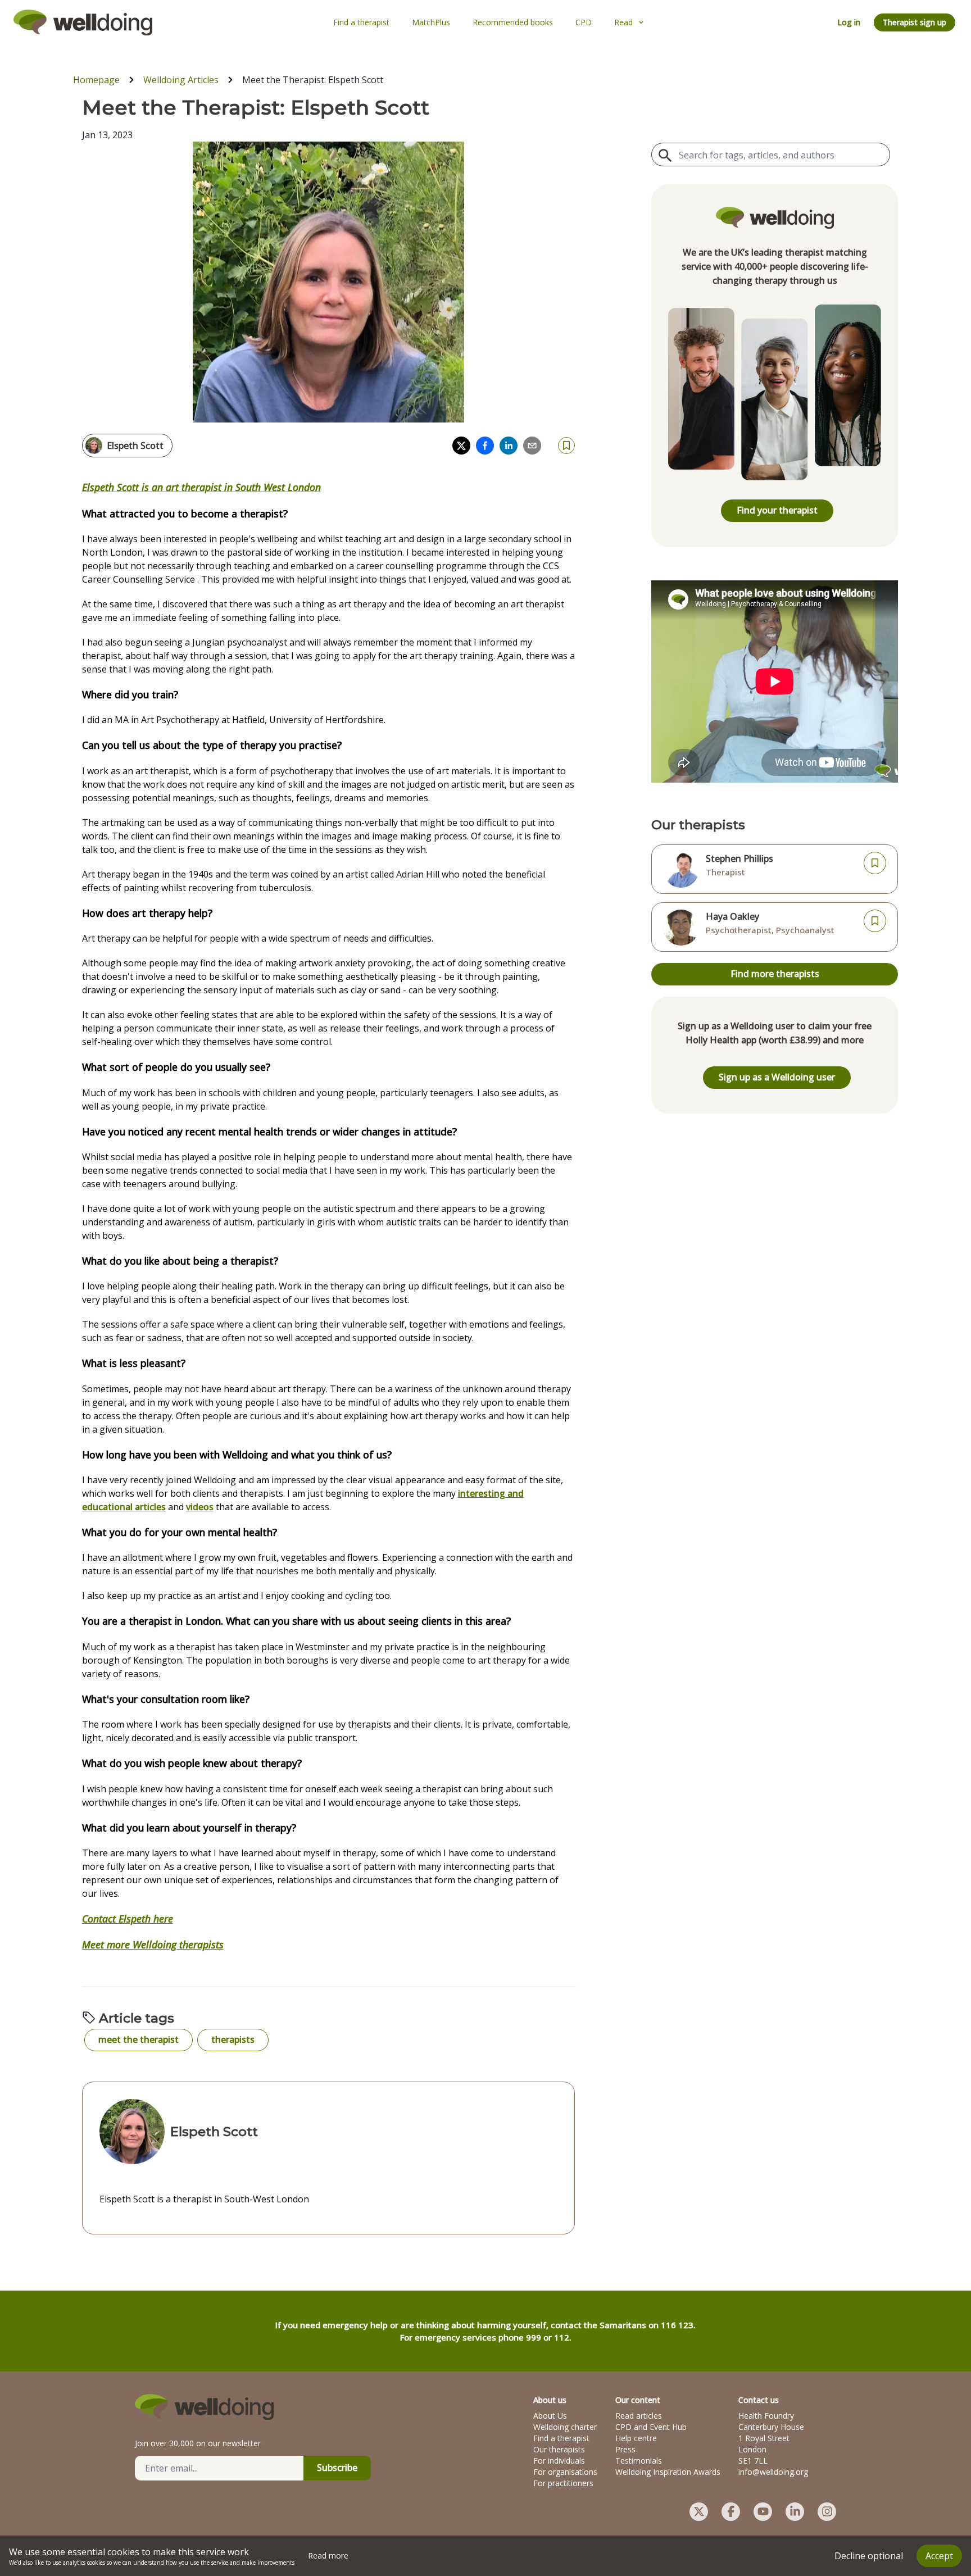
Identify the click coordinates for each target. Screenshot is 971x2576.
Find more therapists (775, 974)
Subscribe (337, 2468)
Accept (939, 2556)
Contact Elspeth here (128, 1919)
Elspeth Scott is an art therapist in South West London (201, 487)
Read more (328, 2555)
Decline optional (869, 2556)
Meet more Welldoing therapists (153, 1945)
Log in (849, 22)
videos (200, 1507)
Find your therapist (777, 510)
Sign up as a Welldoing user (777, 1077)
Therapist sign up (915, 22)
